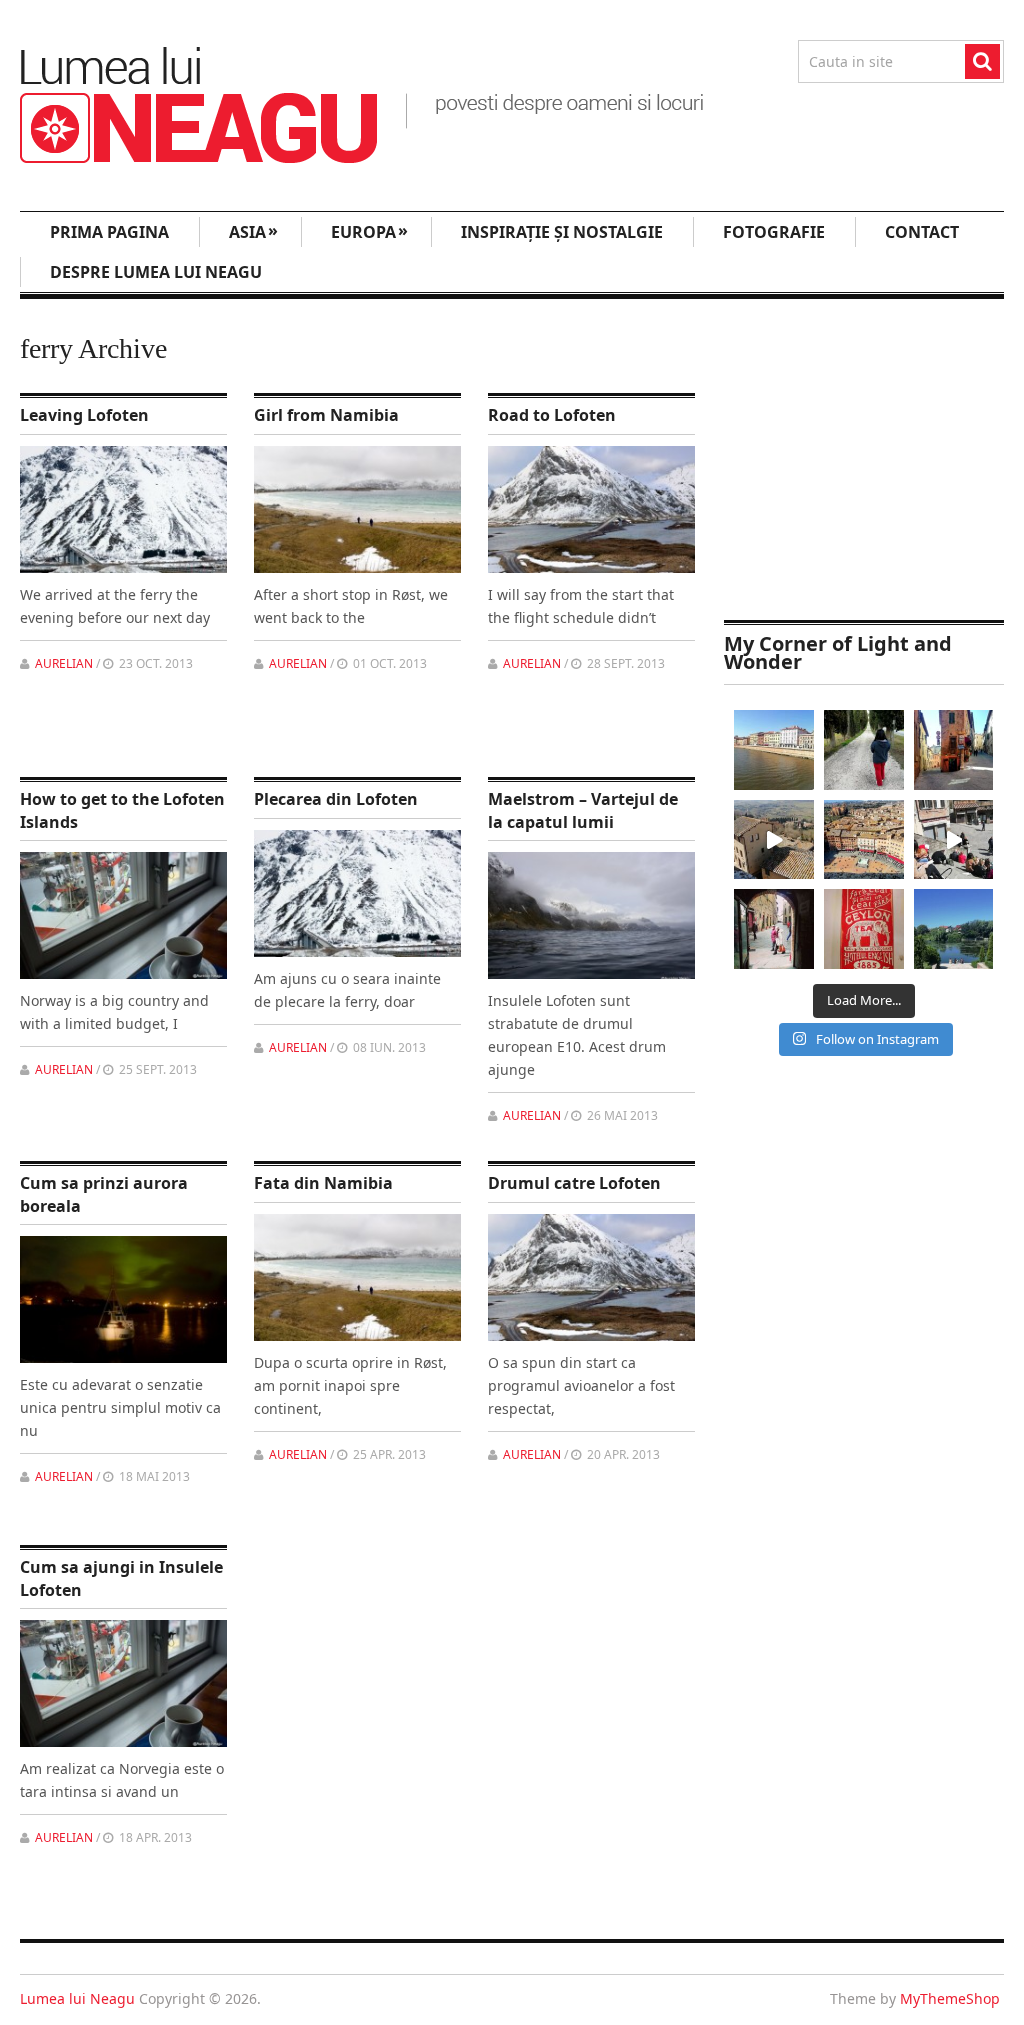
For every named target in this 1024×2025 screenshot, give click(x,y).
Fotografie (774, 232)
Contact (922, 232)
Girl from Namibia (326, 415)
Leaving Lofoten (84, 415)
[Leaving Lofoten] (123, 509)
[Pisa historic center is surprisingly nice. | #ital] (774, 750)
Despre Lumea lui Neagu (156, 272)
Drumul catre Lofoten (574, 1183)
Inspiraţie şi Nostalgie (562, 232)
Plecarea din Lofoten (336, 799)
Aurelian (64, 663)
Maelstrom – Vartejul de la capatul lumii (583, 810)
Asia (253, 231)
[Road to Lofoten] (591, 509)
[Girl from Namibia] (357, 509)
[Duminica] (954, 929)
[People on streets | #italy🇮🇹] (774, 929)
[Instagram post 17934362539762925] (864, 929)
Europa (369, 231)
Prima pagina (109, 232)
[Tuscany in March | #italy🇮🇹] (774, 840)
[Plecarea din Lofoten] (357, 893)
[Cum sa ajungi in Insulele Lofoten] (123, 1683)
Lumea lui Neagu (77, 1998)
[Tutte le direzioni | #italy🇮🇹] (954, 750)
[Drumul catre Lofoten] (591, 1277)
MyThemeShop (950, 1998)
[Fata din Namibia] (357, 1277)
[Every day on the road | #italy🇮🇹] (864, 750)
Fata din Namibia (323, 1183)
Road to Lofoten (552, 415)
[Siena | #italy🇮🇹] (864, 840)
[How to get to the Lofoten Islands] (123, 915)
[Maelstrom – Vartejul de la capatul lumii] (591, 915)
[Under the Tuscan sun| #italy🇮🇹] (954, 840)
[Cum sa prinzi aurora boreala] (123, 1299)
